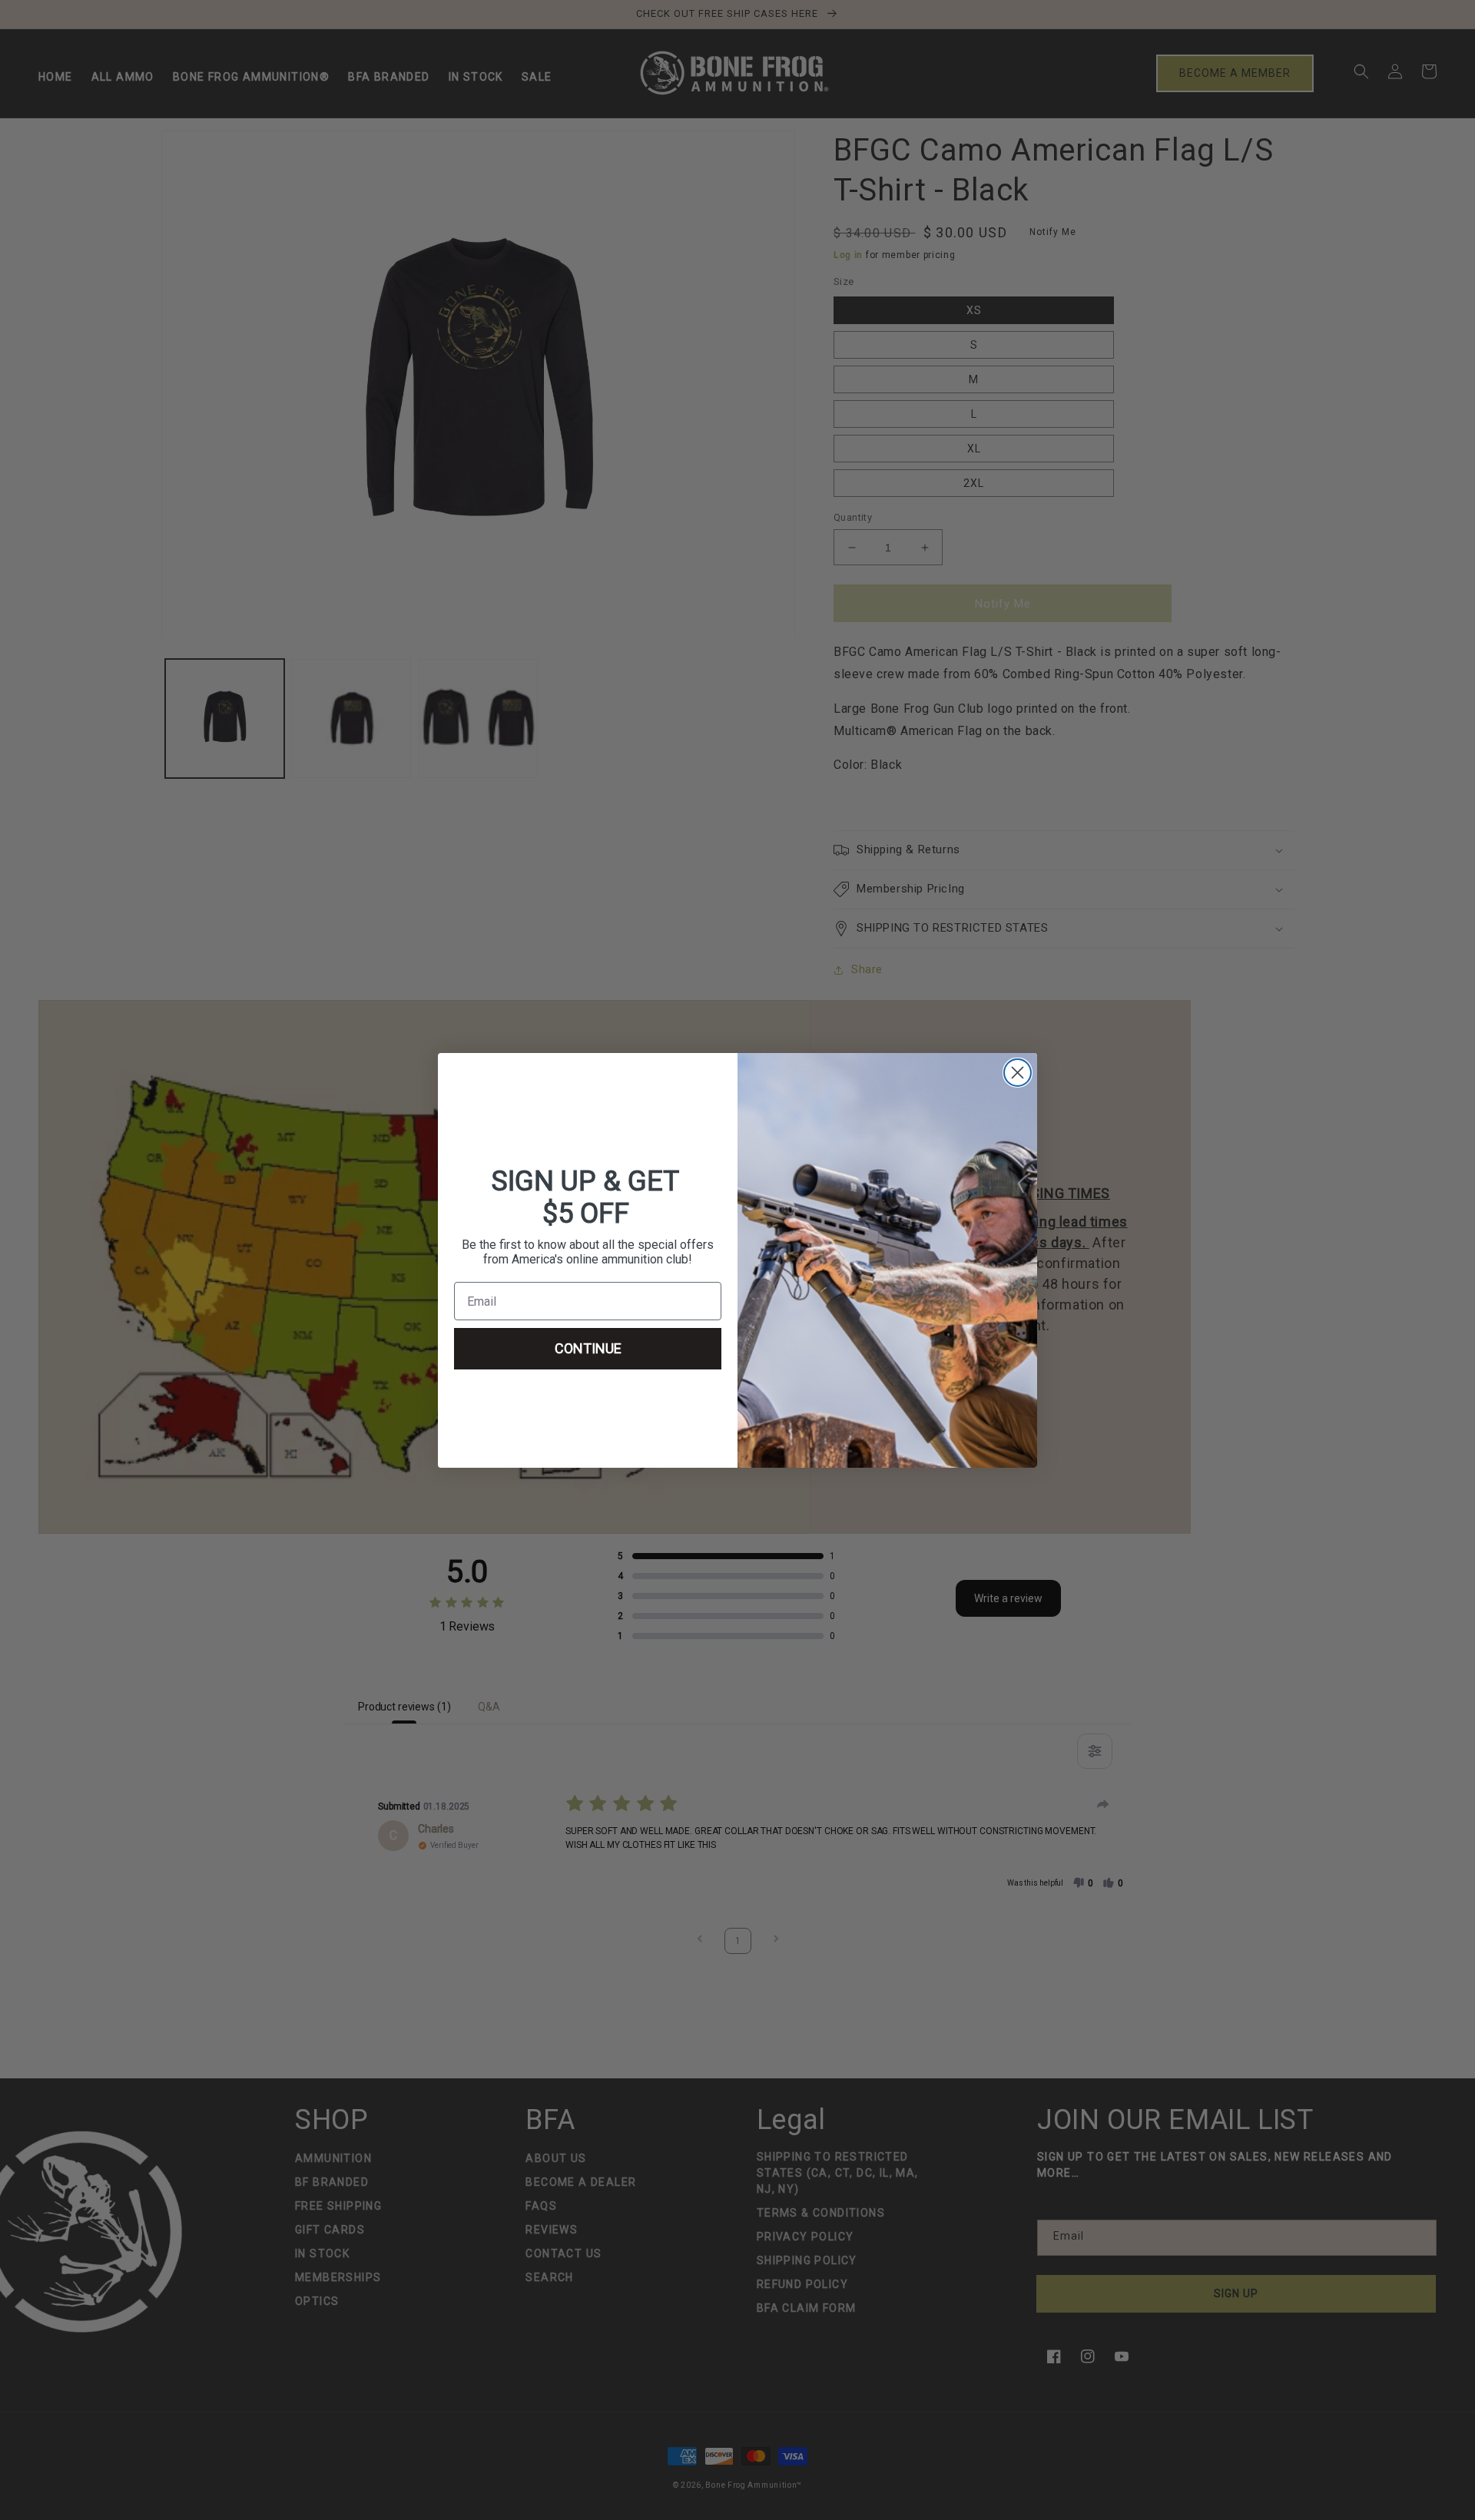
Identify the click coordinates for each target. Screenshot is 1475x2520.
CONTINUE (588, 1348)
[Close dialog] (1018, 1073)
